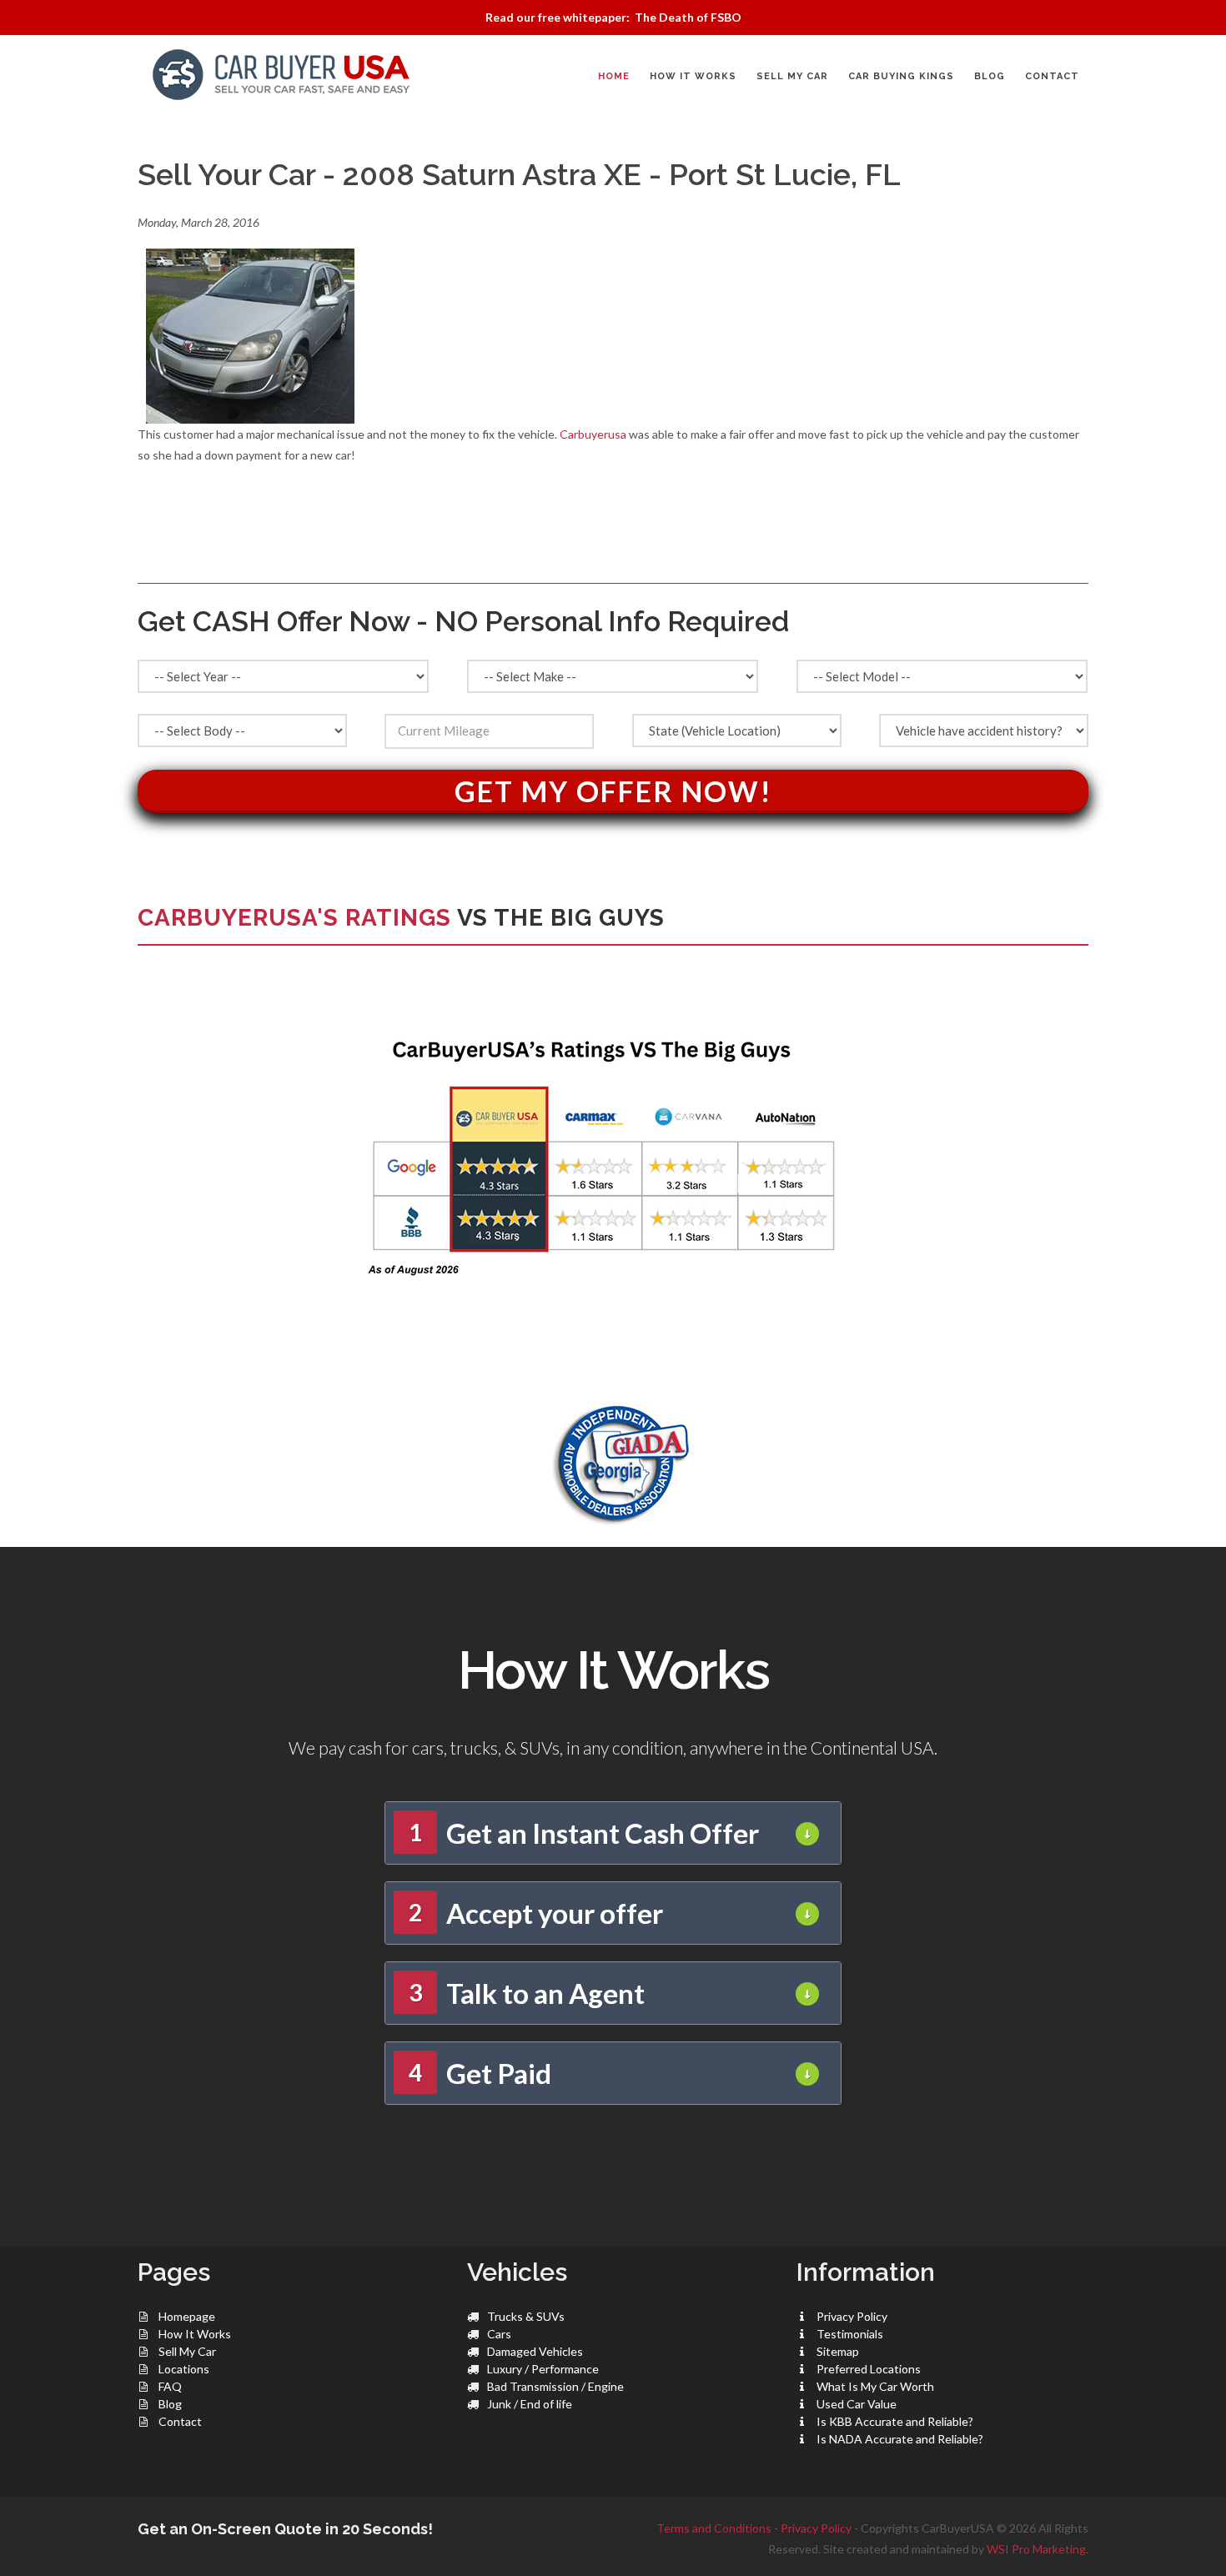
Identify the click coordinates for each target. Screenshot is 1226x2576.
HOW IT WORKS (693, 76)
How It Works (195, 2334)
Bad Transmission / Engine (555, 2386)
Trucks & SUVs (526, 2316)
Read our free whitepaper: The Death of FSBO (613, 17)
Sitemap (838, 2351)
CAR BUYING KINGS (901, 76)
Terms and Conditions (714, 2528)
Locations (184, 2369)
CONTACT (1052, 76)
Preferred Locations (869, 2369)
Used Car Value (857, 2404)
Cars (499, 2334)
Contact (180, 2421)
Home (614, 76)
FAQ (170, 2386)
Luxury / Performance (543, 2369)
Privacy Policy (852, 2316)
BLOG (990, 76)
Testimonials (850, 2334)
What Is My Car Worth (875, 2386)
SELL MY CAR (792, 76)
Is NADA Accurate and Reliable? (900, 2439)
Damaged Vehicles (535, 2351)
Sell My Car (187, 2351)
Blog (170, 2404)
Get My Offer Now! (613, 791)
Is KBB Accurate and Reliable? (895, 2421)
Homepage (187, 2316)
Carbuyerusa (593, 434)
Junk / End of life (530, 2404)
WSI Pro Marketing (1036, 2549)
